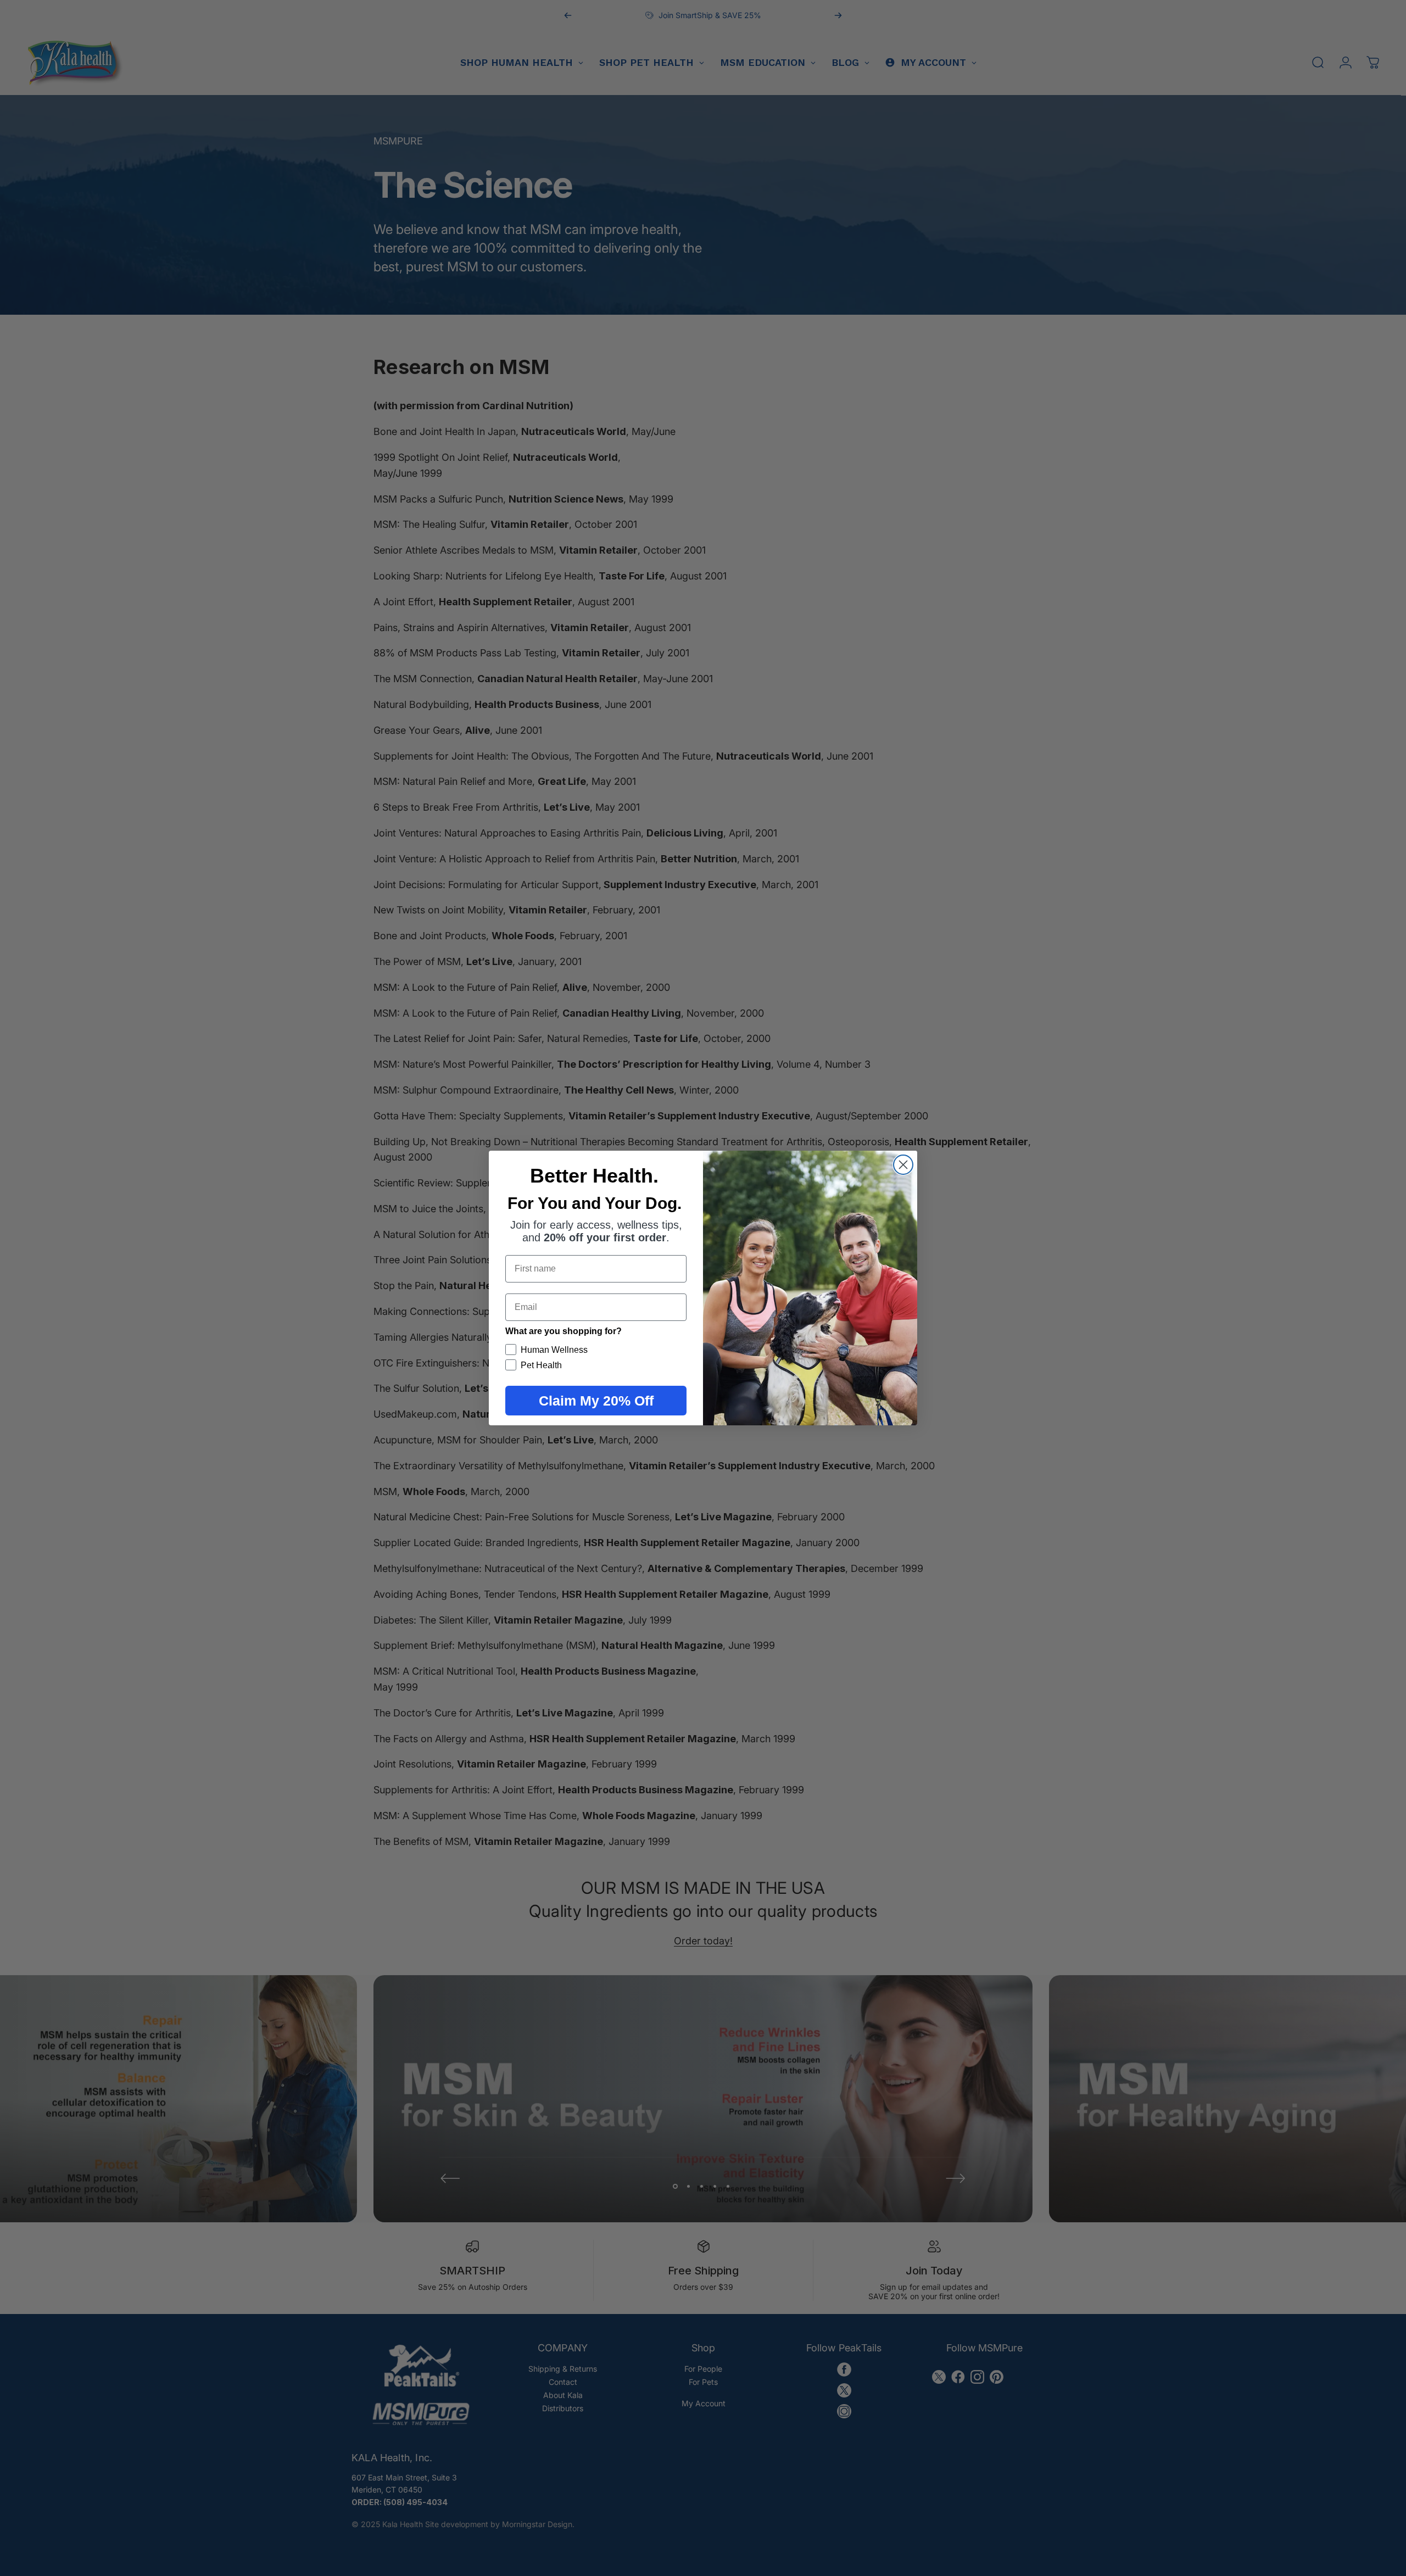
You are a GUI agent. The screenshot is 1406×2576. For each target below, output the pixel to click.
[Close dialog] (903, 1165)
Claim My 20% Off (596, 1401)
